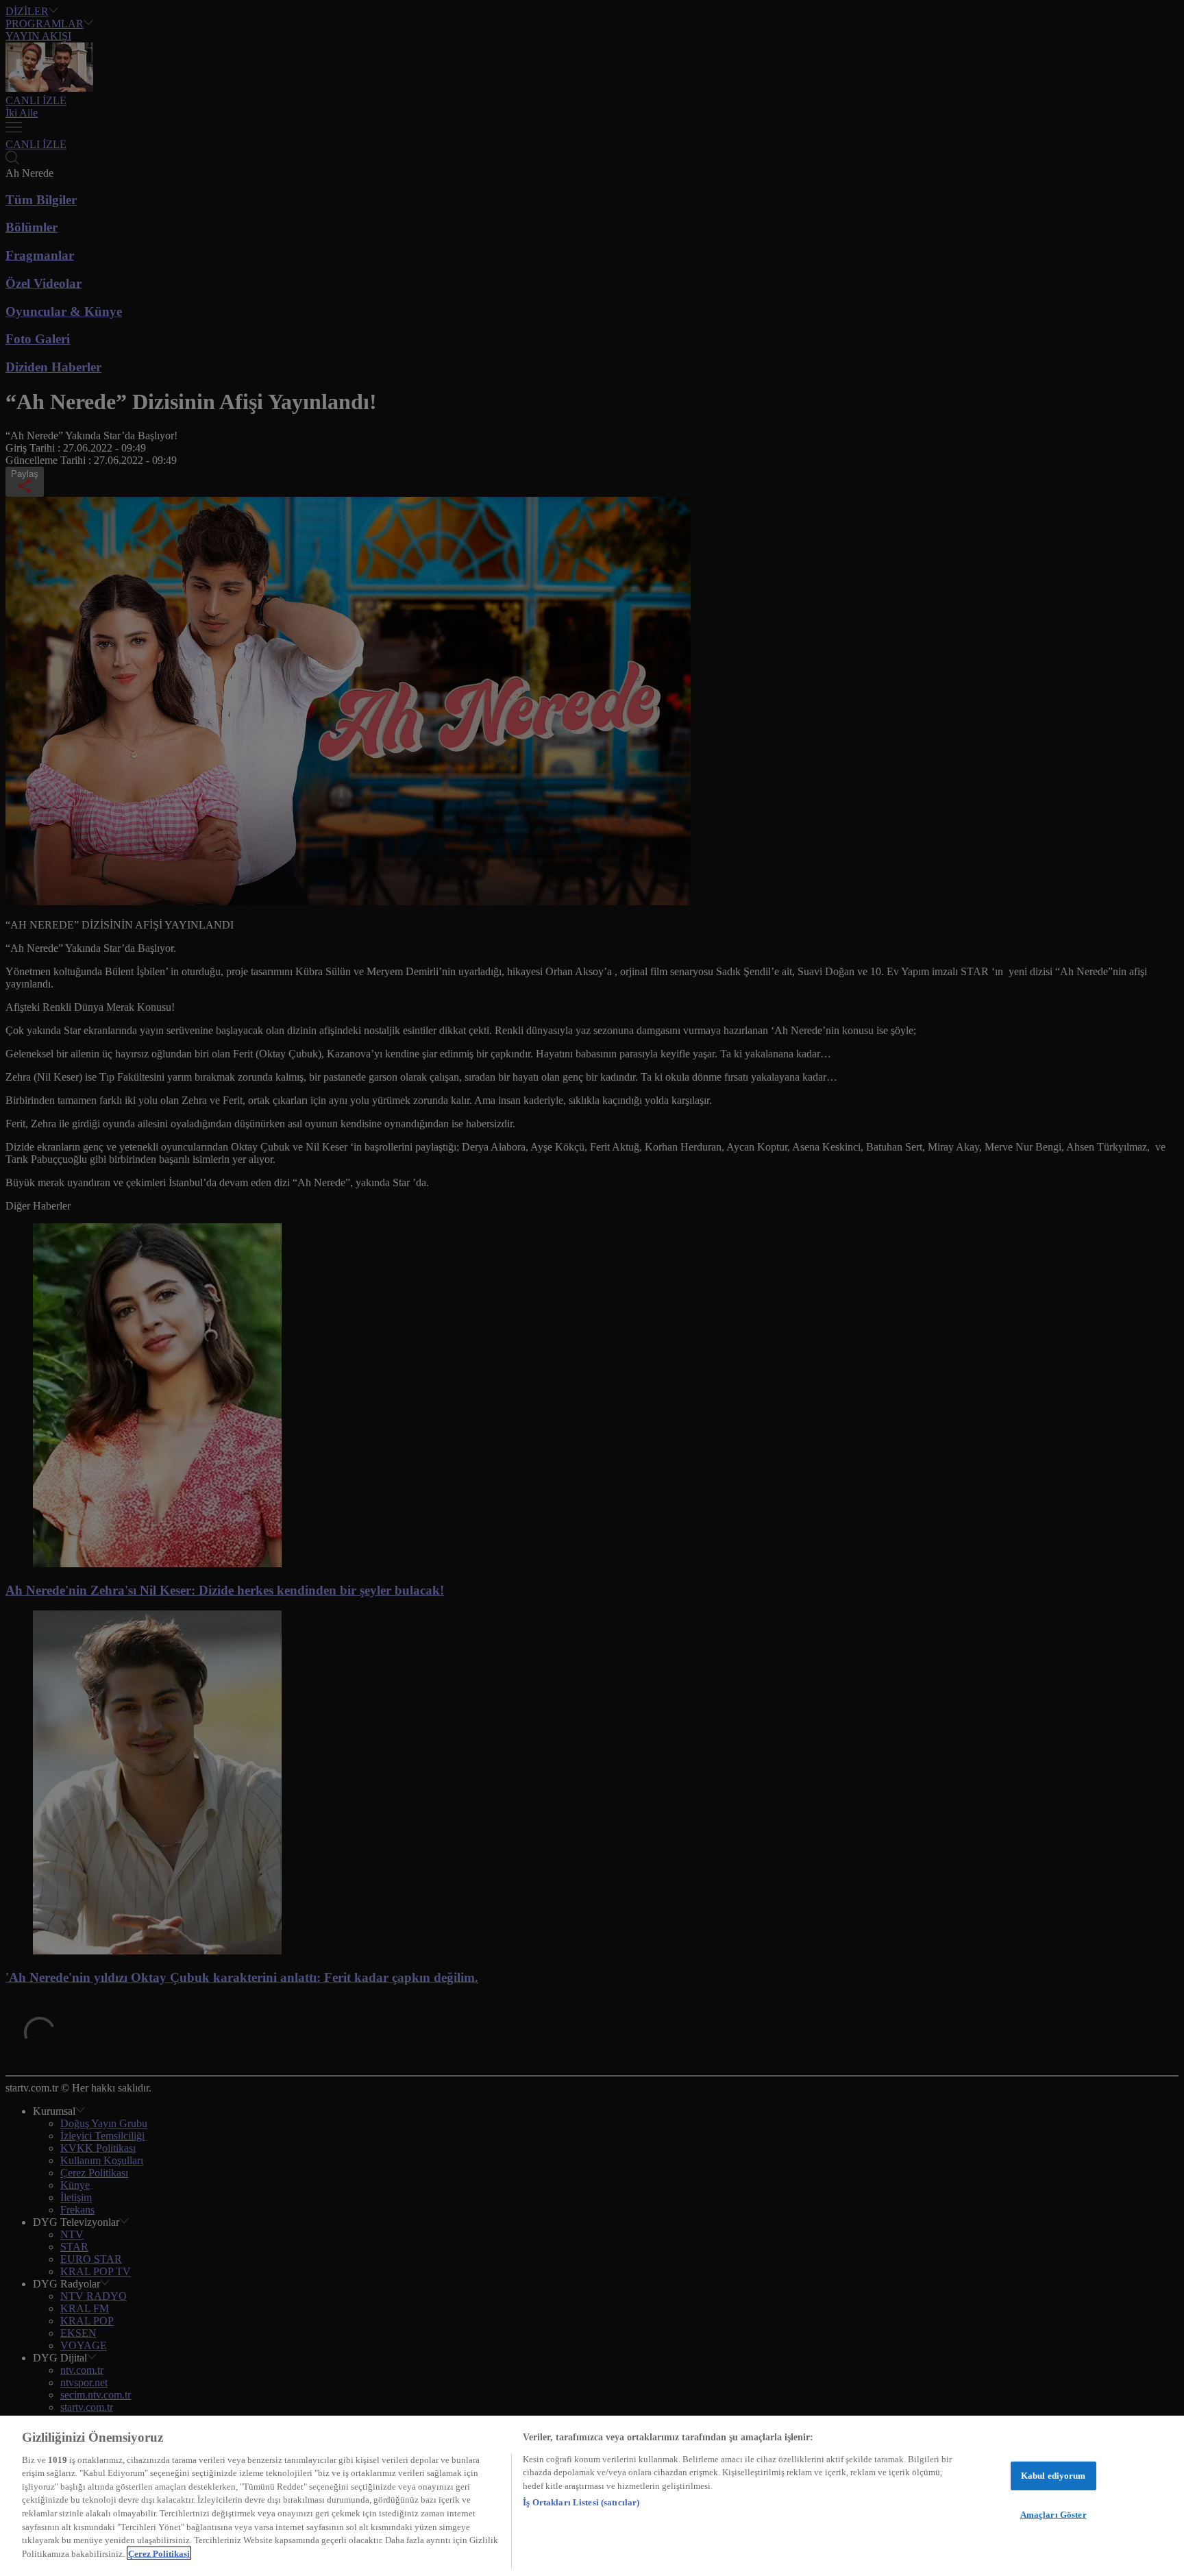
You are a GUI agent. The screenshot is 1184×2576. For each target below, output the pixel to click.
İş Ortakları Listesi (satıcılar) (581, 2502)
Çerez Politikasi (159, 2553)
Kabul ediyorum (1053, 2476)
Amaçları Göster (1053, 2514)
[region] (592, 2496)
